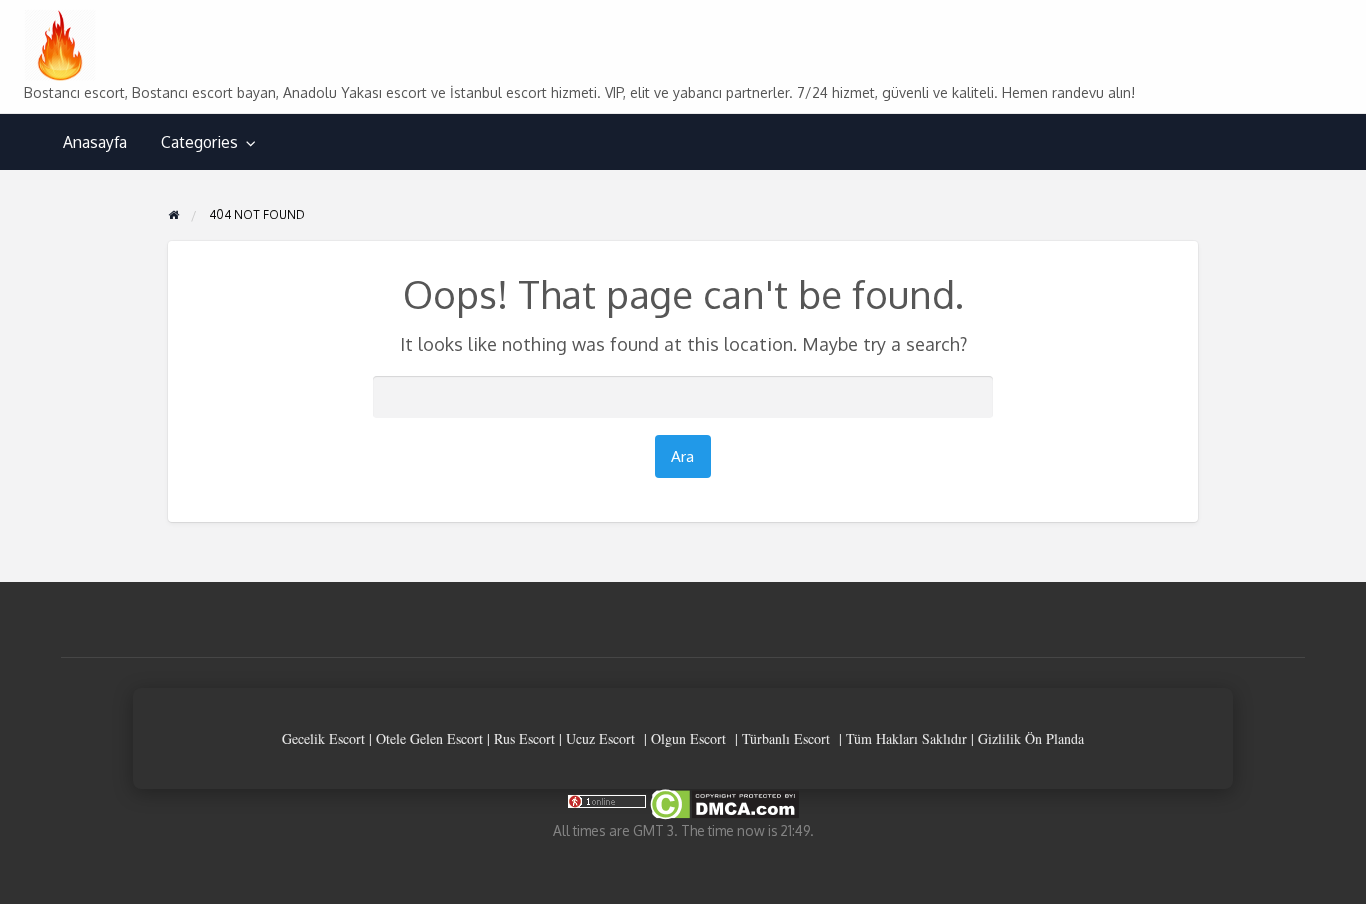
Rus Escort (524, 738)
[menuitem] (95, 142)
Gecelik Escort (323, 738)
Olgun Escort (688, 738)
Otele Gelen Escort (429, 738)
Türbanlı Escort (786, 738)
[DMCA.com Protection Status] (723, 803)
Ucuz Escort (600, 738)
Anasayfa (95, 142)
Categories (199, 142)
